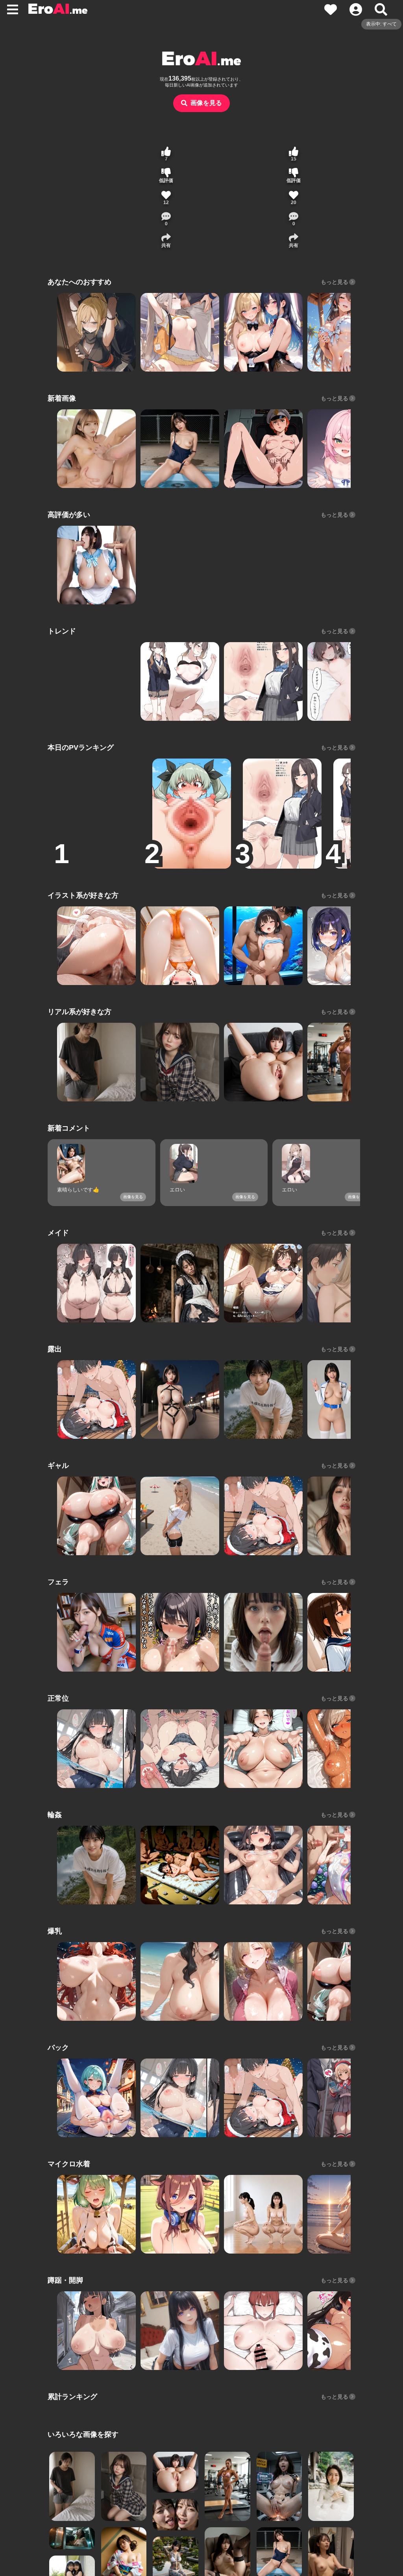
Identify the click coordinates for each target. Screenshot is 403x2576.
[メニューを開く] (13, 9)
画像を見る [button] (206, 103)
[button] (166, 219)
